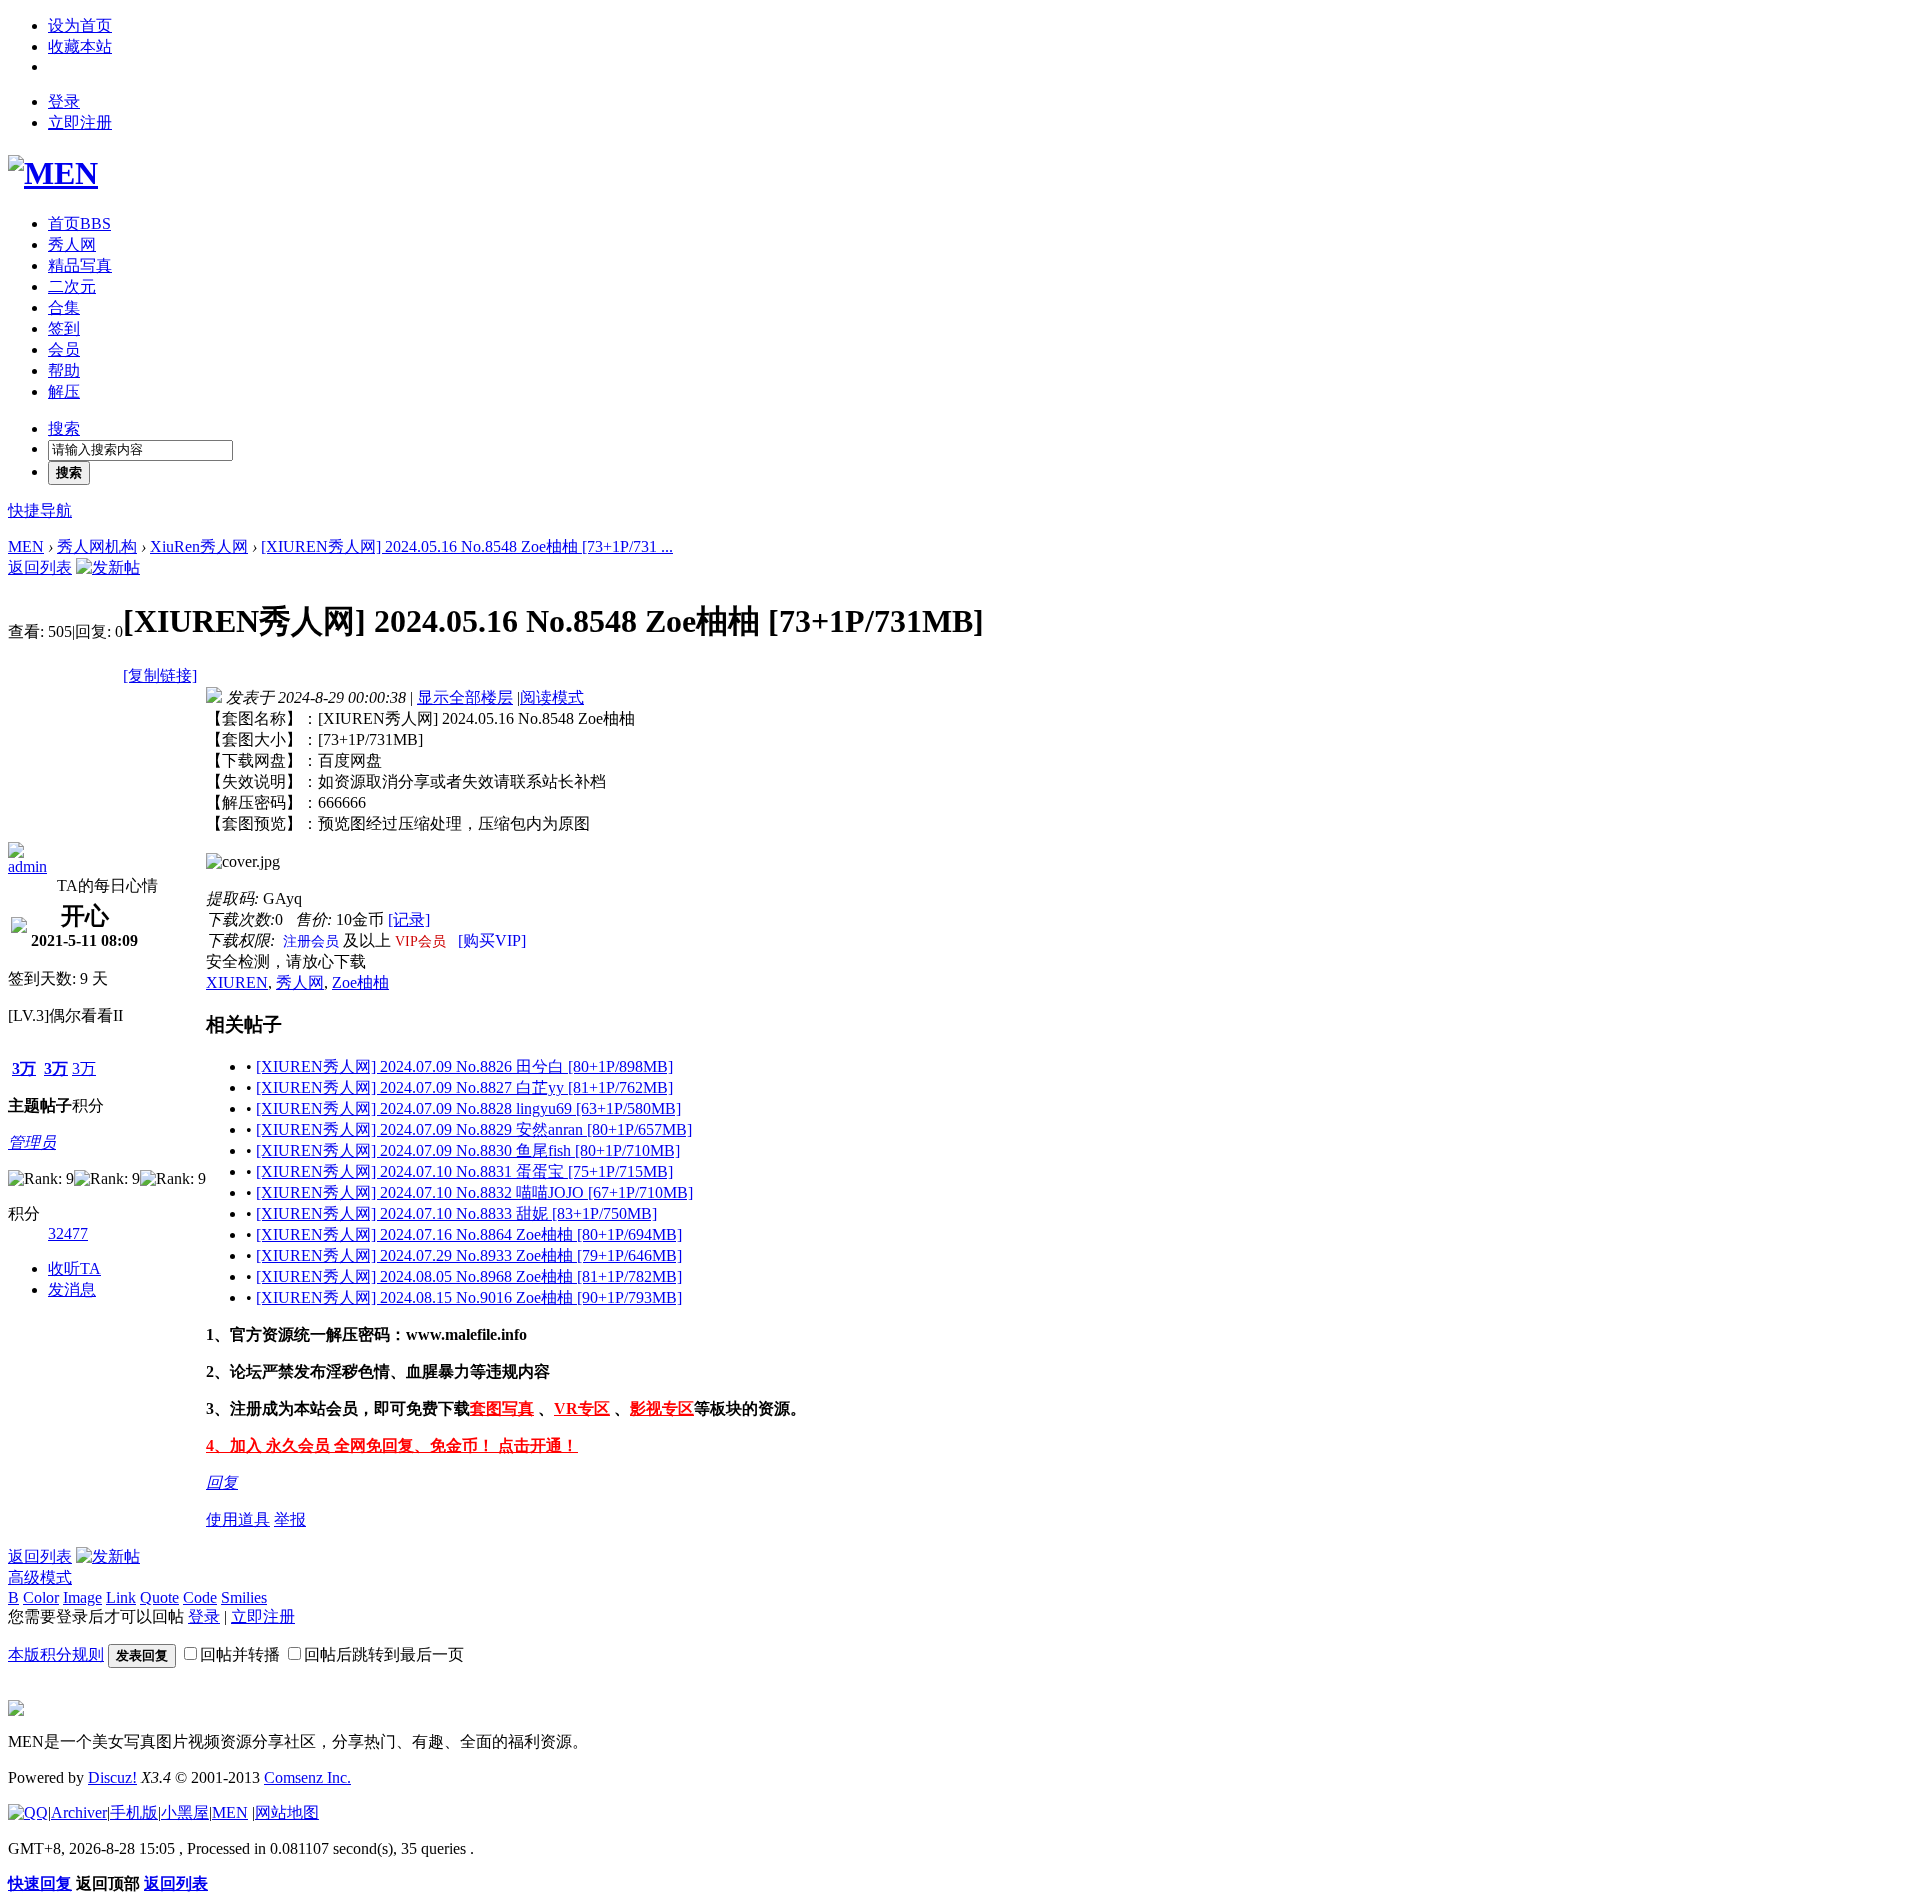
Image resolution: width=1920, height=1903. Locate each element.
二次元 (72, 286)
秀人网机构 (97, 546)
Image (82, 1597)
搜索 (64, 428)
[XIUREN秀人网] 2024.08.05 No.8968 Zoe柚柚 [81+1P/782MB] (469, 1276)
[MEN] (53, 173)
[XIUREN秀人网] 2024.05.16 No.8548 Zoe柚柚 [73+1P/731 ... (467, 546)
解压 (64, 391)
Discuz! (112, 1777)
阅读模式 (552, 697)
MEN (26, 546)
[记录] (409, 919)
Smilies (244, 1597)
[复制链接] (160, 675)
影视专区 (662, 1408)
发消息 (72, 1289)
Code (200, 1597)
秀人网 (72, 244)
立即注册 (80, 122)
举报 (290, 1519)
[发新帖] (108, 567)
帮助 (64, 370)
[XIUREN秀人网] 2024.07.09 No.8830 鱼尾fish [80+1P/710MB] (468, 1150)
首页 (79, 223)
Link (121, 1597)
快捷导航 (40, 510)
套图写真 (502, 1408)
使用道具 (238, 1519)
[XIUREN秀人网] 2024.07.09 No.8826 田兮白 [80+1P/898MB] (464, 1066)
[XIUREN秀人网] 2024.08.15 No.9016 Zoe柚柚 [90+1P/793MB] (469, 1297)
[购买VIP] (492, 940)
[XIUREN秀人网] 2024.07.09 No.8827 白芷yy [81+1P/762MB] (464, 1087)
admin (27, 866)
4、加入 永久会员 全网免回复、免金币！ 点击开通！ (392, 1445)
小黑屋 (185, 1812)
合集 (64, 307)
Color (41, 1597)
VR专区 (582, 1408)
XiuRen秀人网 (199, 546)
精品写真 (80, 265)
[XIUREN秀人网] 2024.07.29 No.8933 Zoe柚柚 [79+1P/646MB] (469, 1255)
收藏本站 (80, 46)
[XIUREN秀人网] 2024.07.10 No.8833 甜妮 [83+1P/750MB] (456, 1213)
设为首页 (80, 25)
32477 (68, 1233)
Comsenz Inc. (307, 1777)
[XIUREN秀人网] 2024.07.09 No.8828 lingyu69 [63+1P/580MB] (468, 1108)
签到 (64, 328)
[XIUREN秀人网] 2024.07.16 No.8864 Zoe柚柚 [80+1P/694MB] (469, 1234)
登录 (64, 101)
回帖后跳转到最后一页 (384, 1654)
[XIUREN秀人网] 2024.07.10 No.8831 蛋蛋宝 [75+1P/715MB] (464, 1171)
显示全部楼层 (465, 697)
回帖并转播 (240, 1654)
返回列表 (40, 567)
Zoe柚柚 (360, 982)
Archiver (79, 1812)
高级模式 (40, 1577)
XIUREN (237, 982)
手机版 (134, 1812)
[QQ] (28, 1812)
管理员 (32, 1142)
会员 (64, 349)
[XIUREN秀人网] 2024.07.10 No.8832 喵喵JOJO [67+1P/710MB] (474, 1192)
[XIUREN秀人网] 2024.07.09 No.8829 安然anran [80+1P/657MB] (474, 1129)
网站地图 (287, 1812)
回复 (222, 1482)
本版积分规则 (56, 1654)
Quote (159, 1597)
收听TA (74, 1268)
